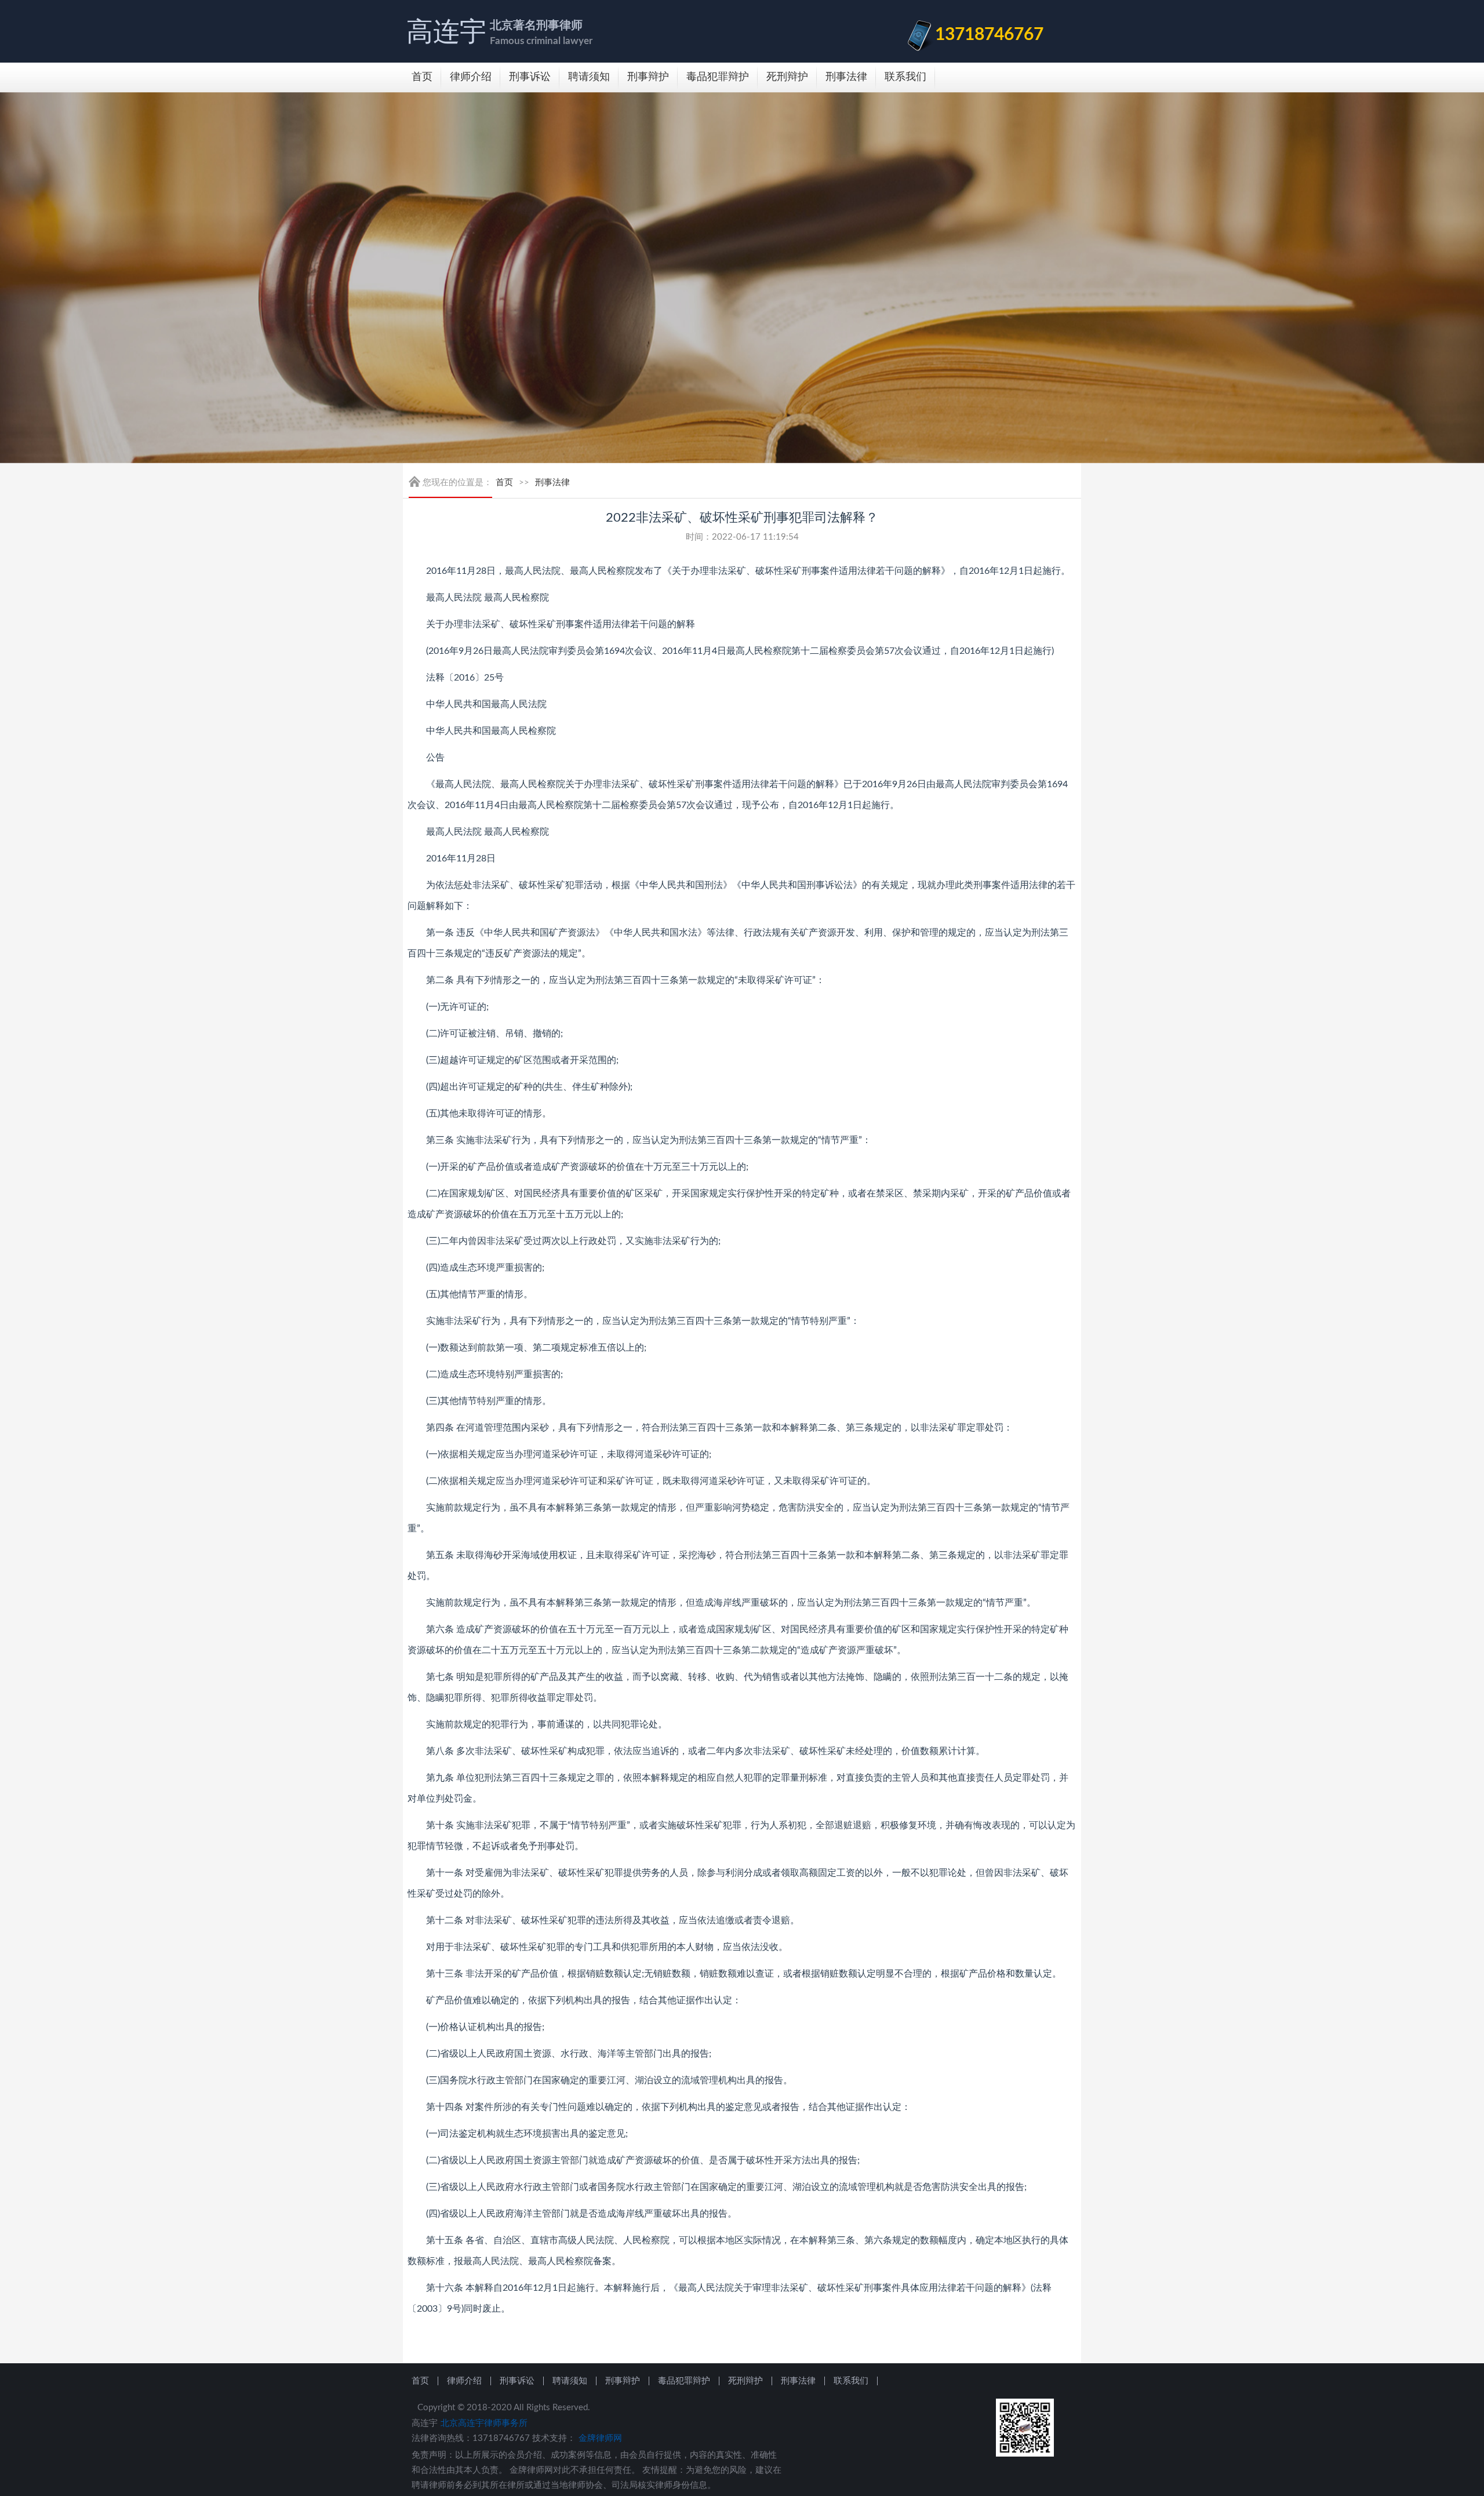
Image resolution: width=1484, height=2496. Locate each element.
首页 (422, 77)
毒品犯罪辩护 (718, 77)
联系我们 (905, 77)
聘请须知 (589, 77)
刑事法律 (846, 77)
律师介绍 (471, 77)
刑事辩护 (648, 77)
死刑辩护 (787, 77)
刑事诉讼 (530, 77)
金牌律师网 (600, 2438)
